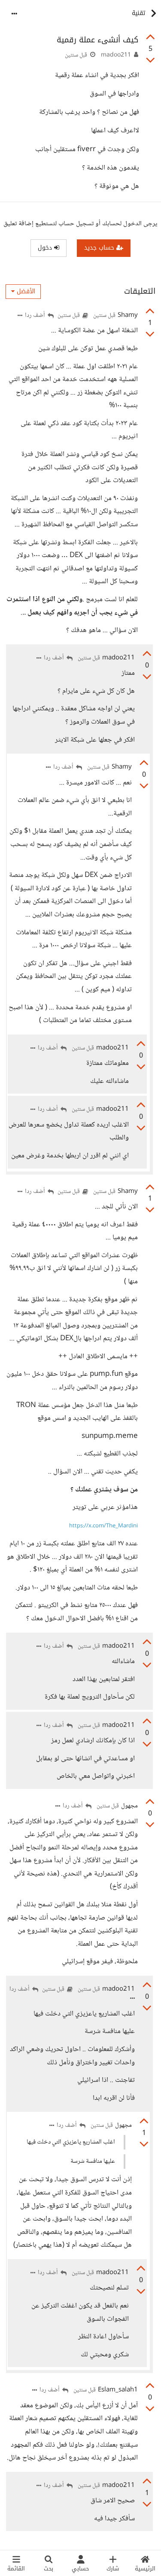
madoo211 (116, 55)
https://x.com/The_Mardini (103, 1526)
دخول (46, 248)
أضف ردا (36, 316)
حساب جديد (100, 248)
